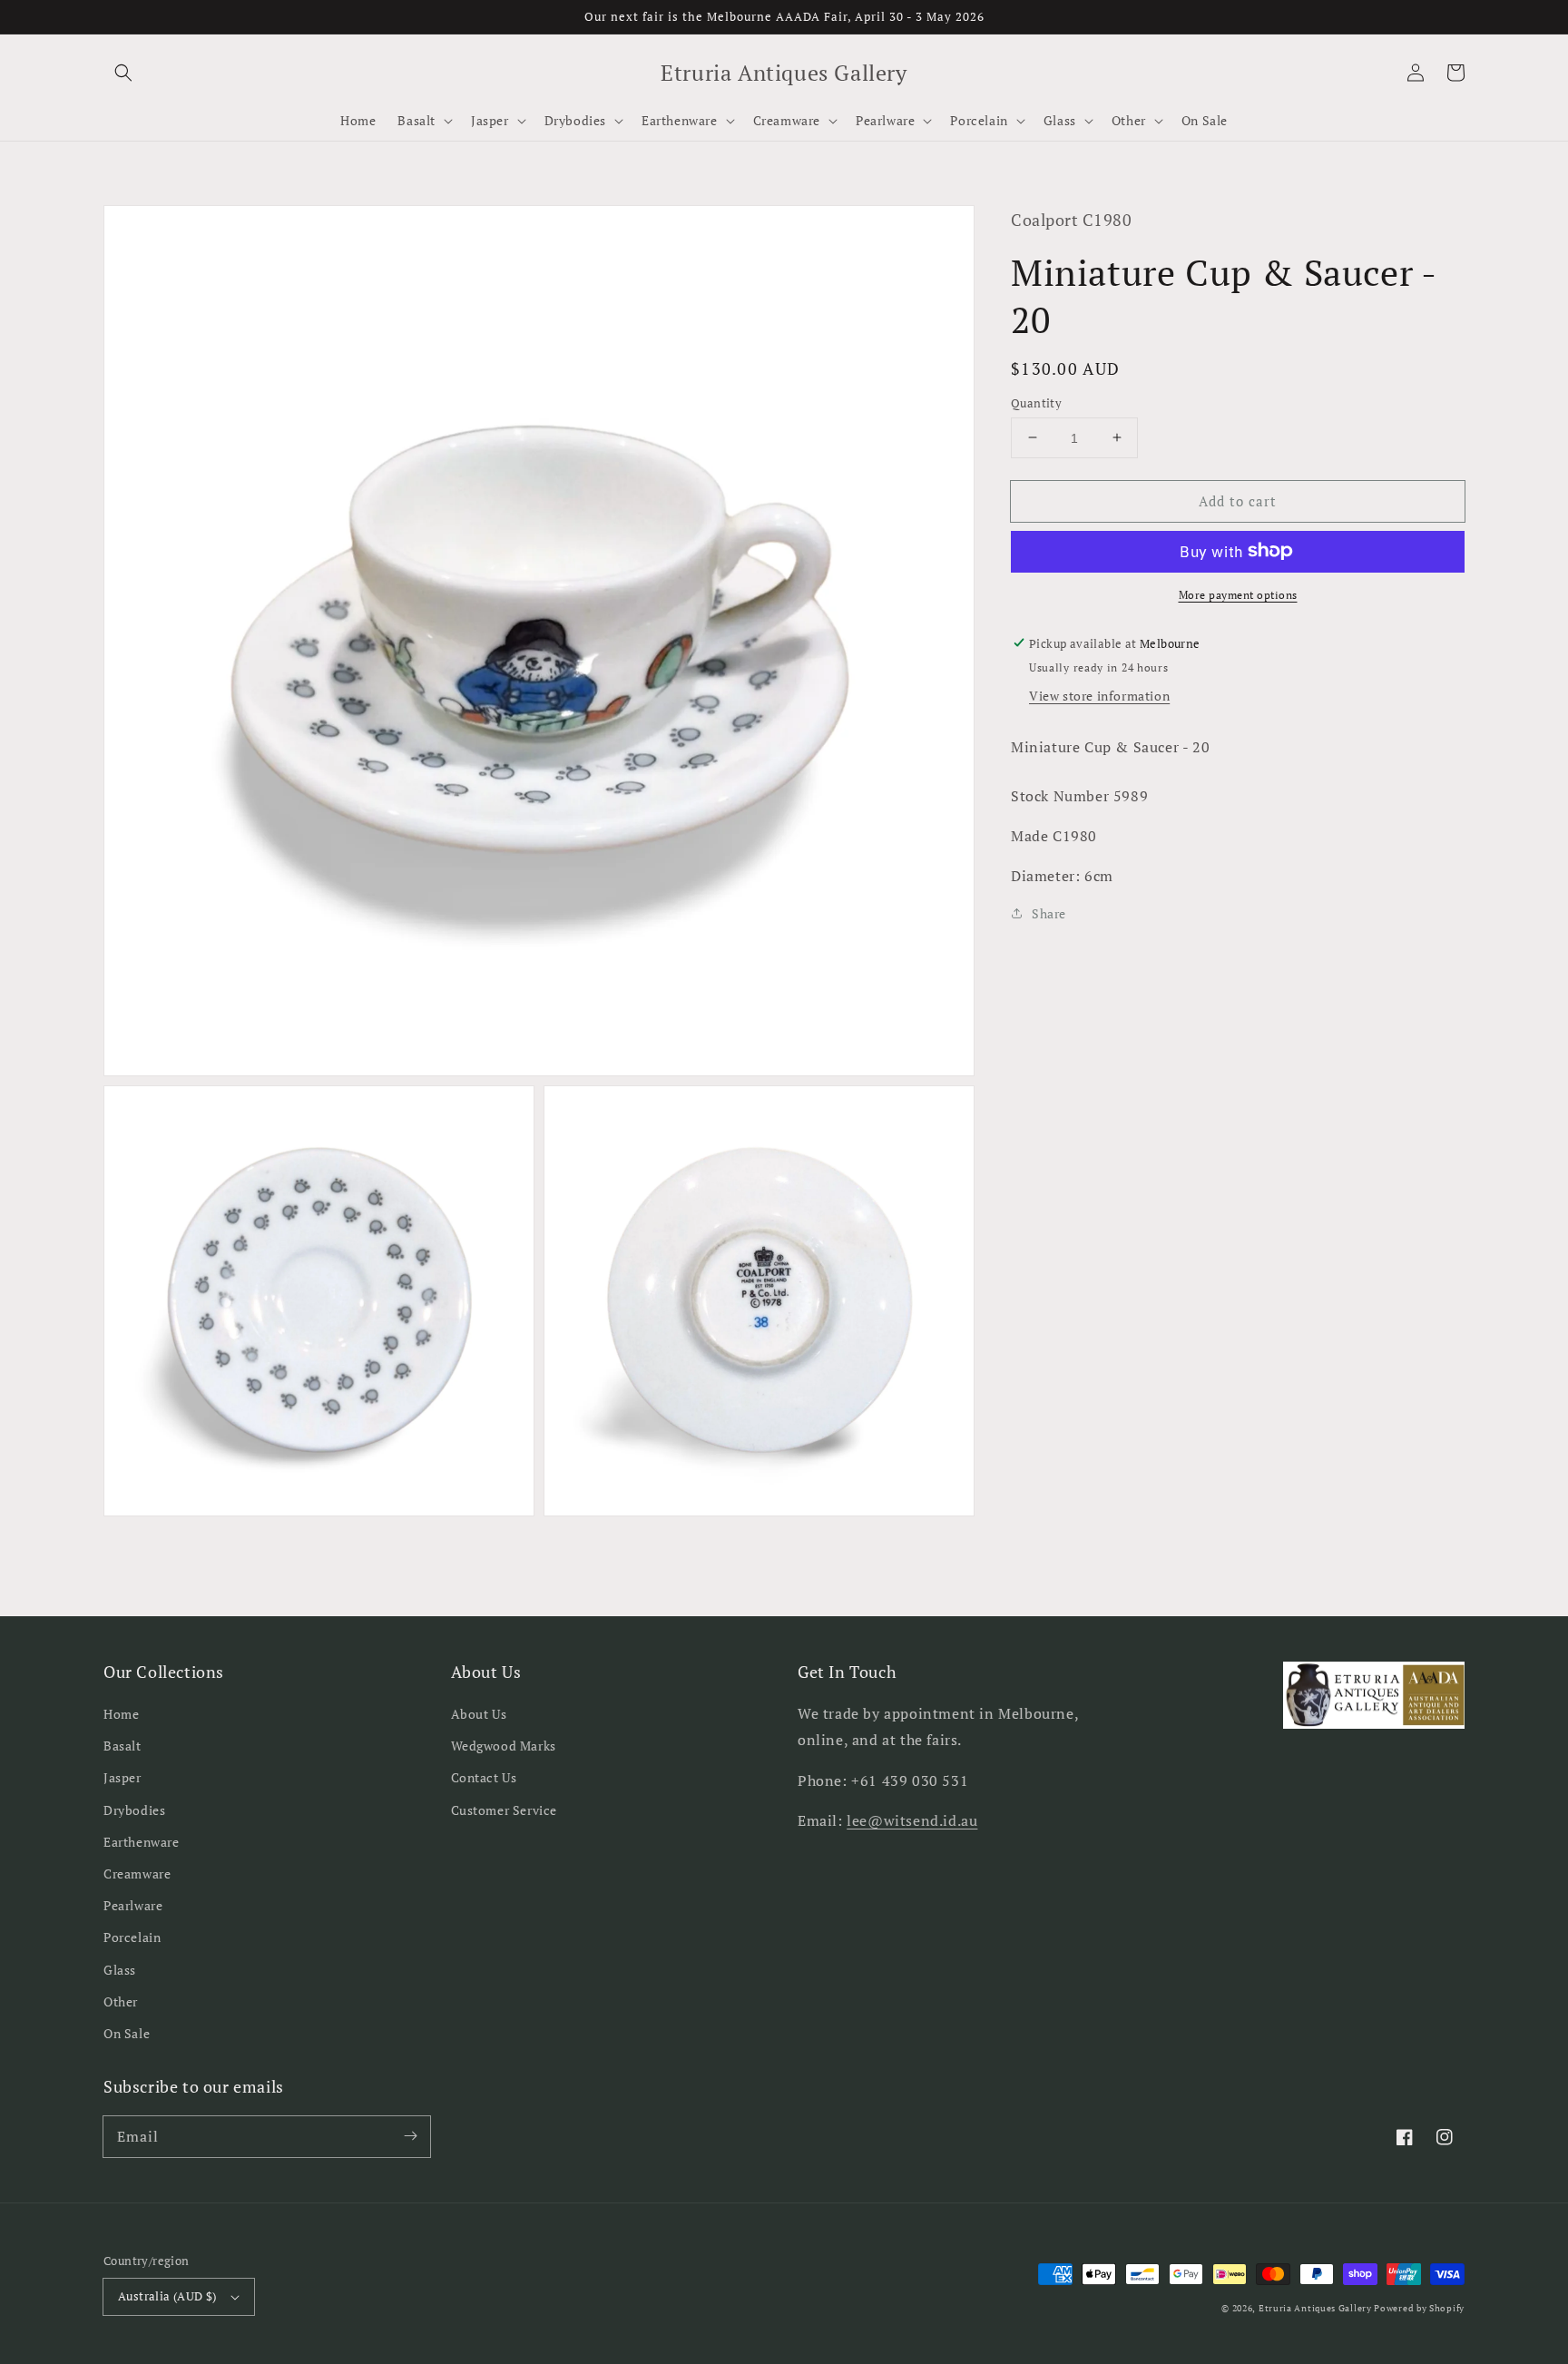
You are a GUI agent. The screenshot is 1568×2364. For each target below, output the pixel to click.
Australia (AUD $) (167, 2296)
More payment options (1238, 594)
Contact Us (484, 1777)
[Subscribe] (410, 2136)
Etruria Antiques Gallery (1317, 2308)
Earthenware (142, 1842)
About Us (479, 1714)
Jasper (122, 1777)
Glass (120, 1970)
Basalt (122, 1746)
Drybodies (134, 1810)
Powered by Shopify (1419, 2308)
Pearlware (133, 1905)
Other (121, 2001)
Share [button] (1049, 913)
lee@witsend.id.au (912, 1820)
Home (121, 1714)
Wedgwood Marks (504, 1746)
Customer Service (505, 1810)
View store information (1099, 695)
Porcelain (132, 1937)
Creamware (137, 1874)
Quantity (1036, 402)
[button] (123, 73)
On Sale (127, 2033)
